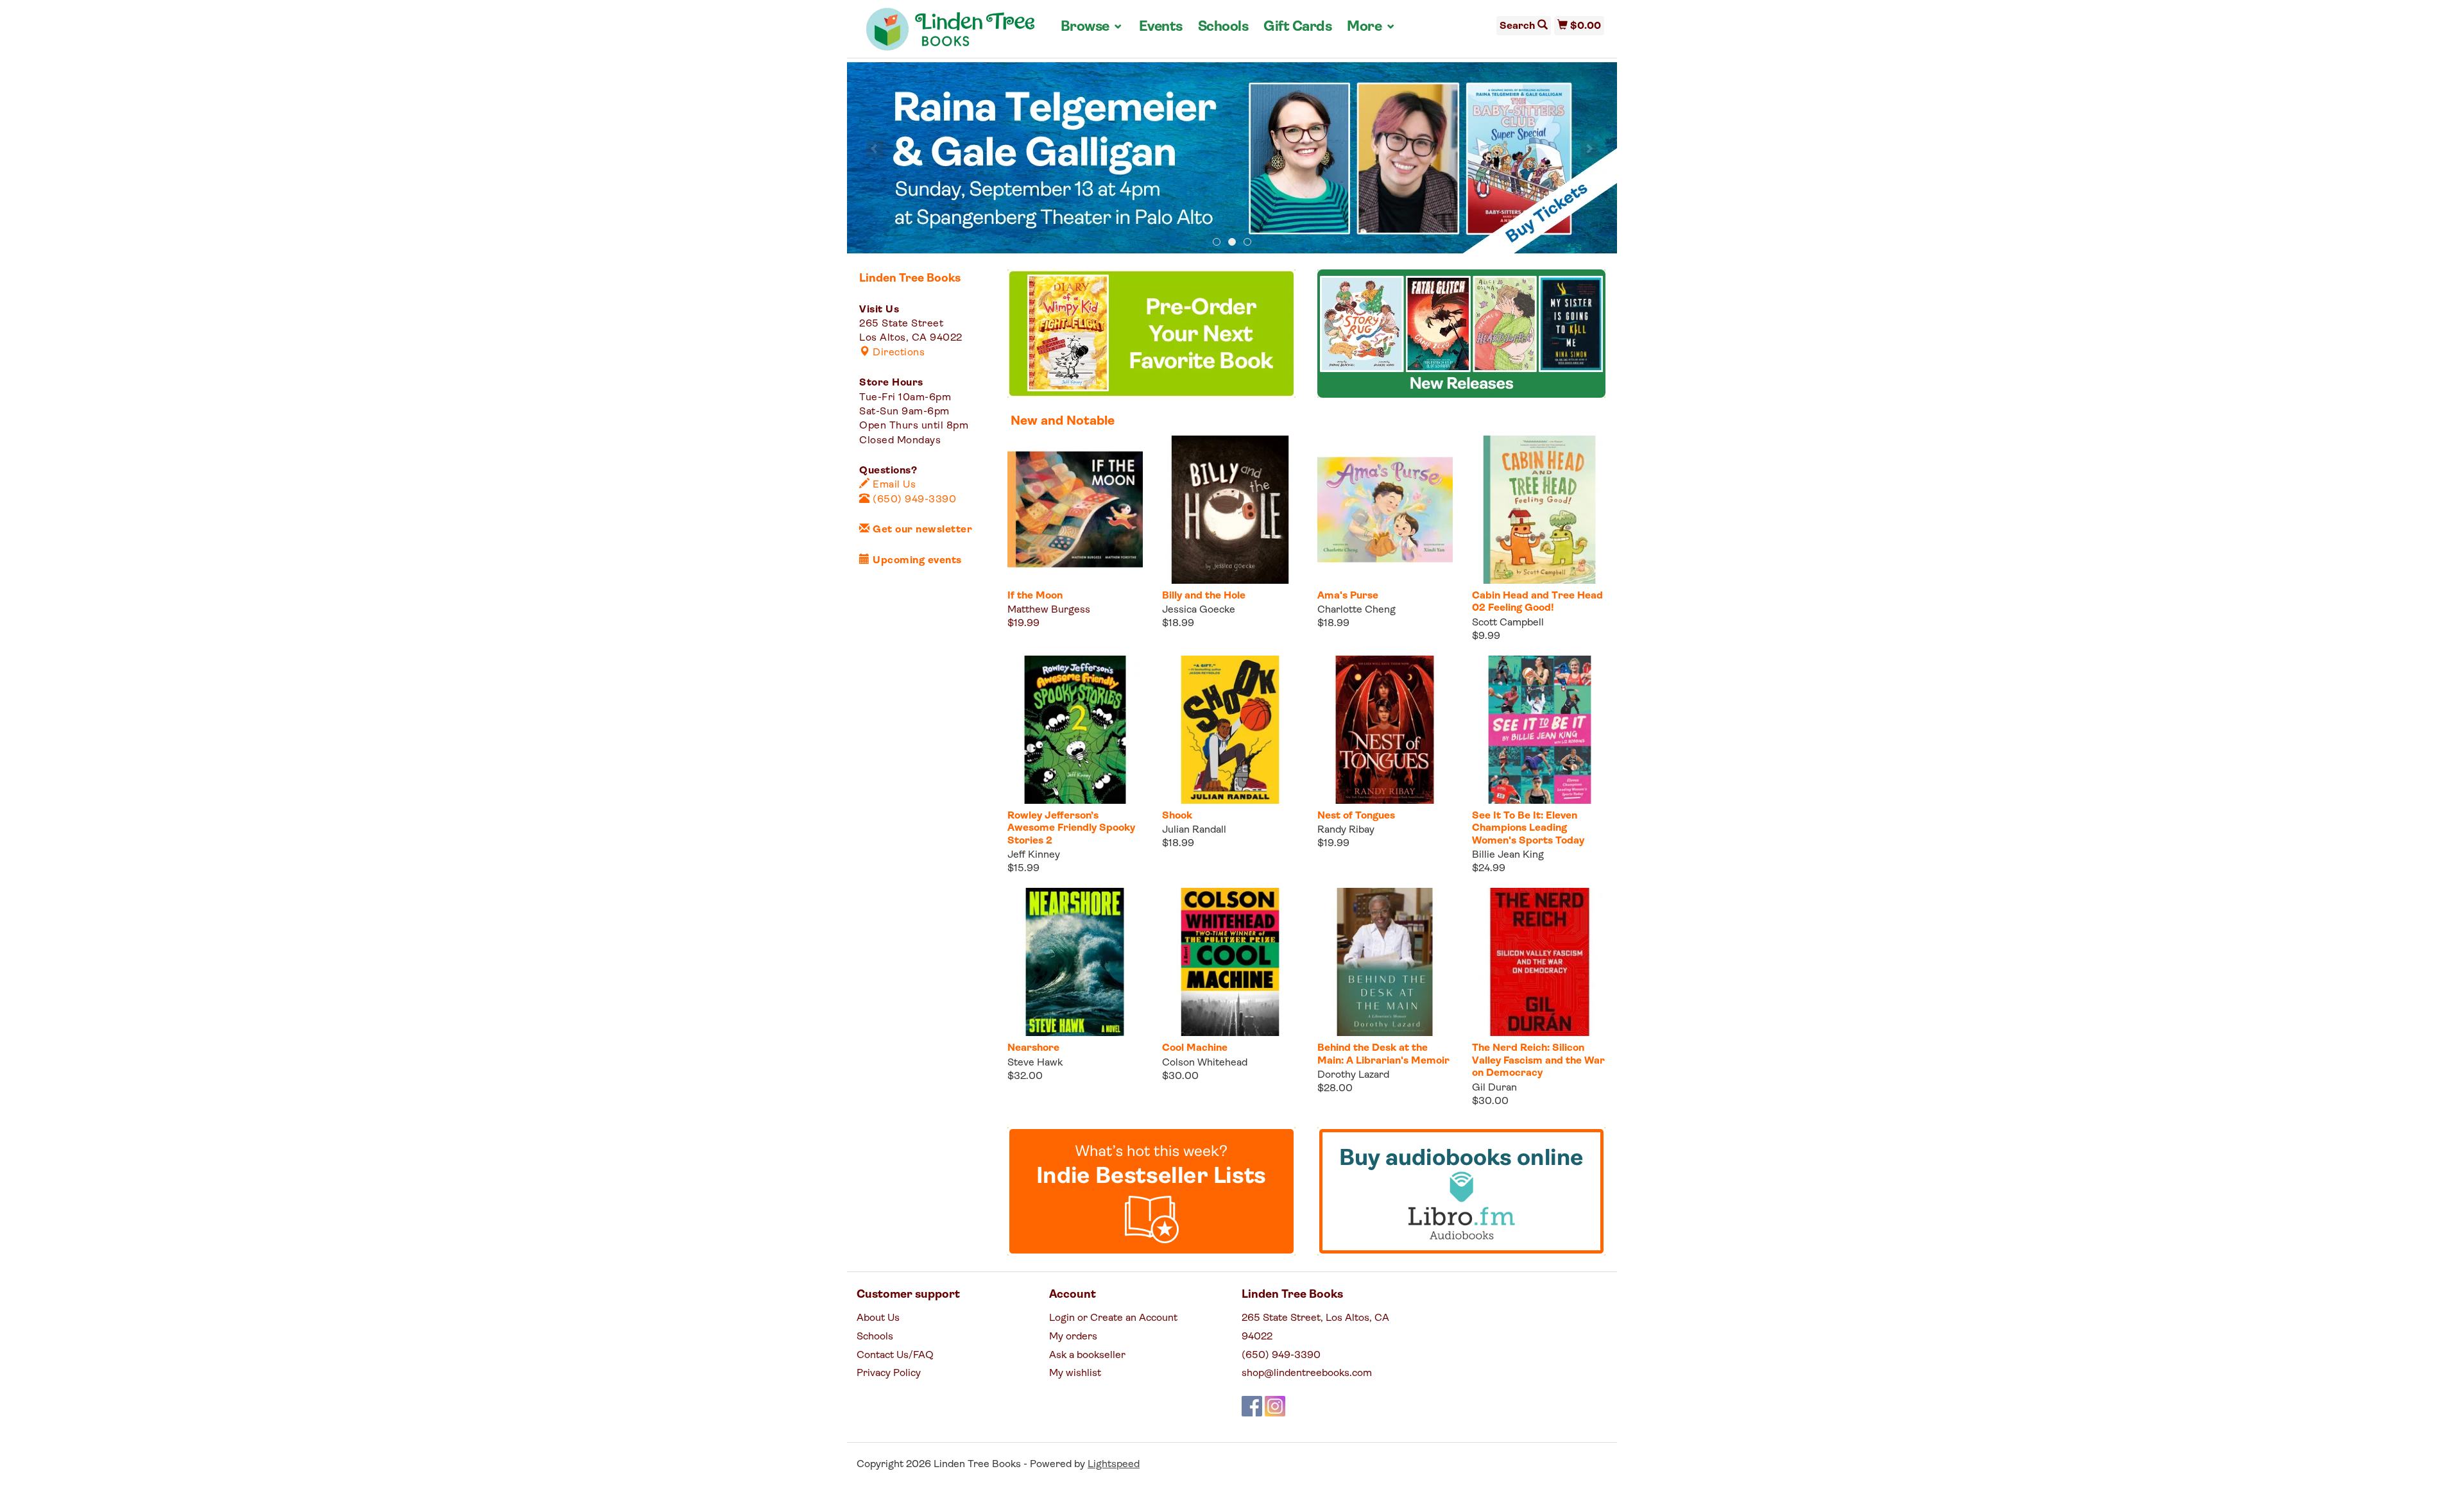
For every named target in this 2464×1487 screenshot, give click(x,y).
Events (1161, 27)
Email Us (893, 485)
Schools (1223, 27)
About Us (878, 1318)
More (1371, 27)
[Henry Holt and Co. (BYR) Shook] (1230, 730)
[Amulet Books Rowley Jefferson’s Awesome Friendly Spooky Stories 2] (1075, 730)
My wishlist (1075, 1373)
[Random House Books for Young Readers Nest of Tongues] (1385, 730)
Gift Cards (1297, 27)
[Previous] (875, 149)
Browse (1092, 27)
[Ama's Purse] (1385, 510)
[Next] (1589, 149)
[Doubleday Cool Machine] (1230, 962)
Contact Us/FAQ (895, 1355)
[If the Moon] (1075, 510)
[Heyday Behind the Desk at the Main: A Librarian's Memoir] (1385, 962)
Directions (897, 353)
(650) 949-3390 (913, 500)
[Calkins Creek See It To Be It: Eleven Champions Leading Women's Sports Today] (1540, 730)
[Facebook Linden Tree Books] (1252, 1406)
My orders (1073, 1337)
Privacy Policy (889, 1373)
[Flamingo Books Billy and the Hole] (1230, 510)
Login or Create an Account (1113, 1318)
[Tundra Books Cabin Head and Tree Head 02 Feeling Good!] (1540, 510)
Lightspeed (1114, 1465)
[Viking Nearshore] (1075, 962)
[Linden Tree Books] (951, 34)
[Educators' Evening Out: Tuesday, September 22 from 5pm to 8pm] (1232, 158)
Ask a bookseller (1087, 1355)
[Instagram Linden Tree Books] (1275, 1406)
